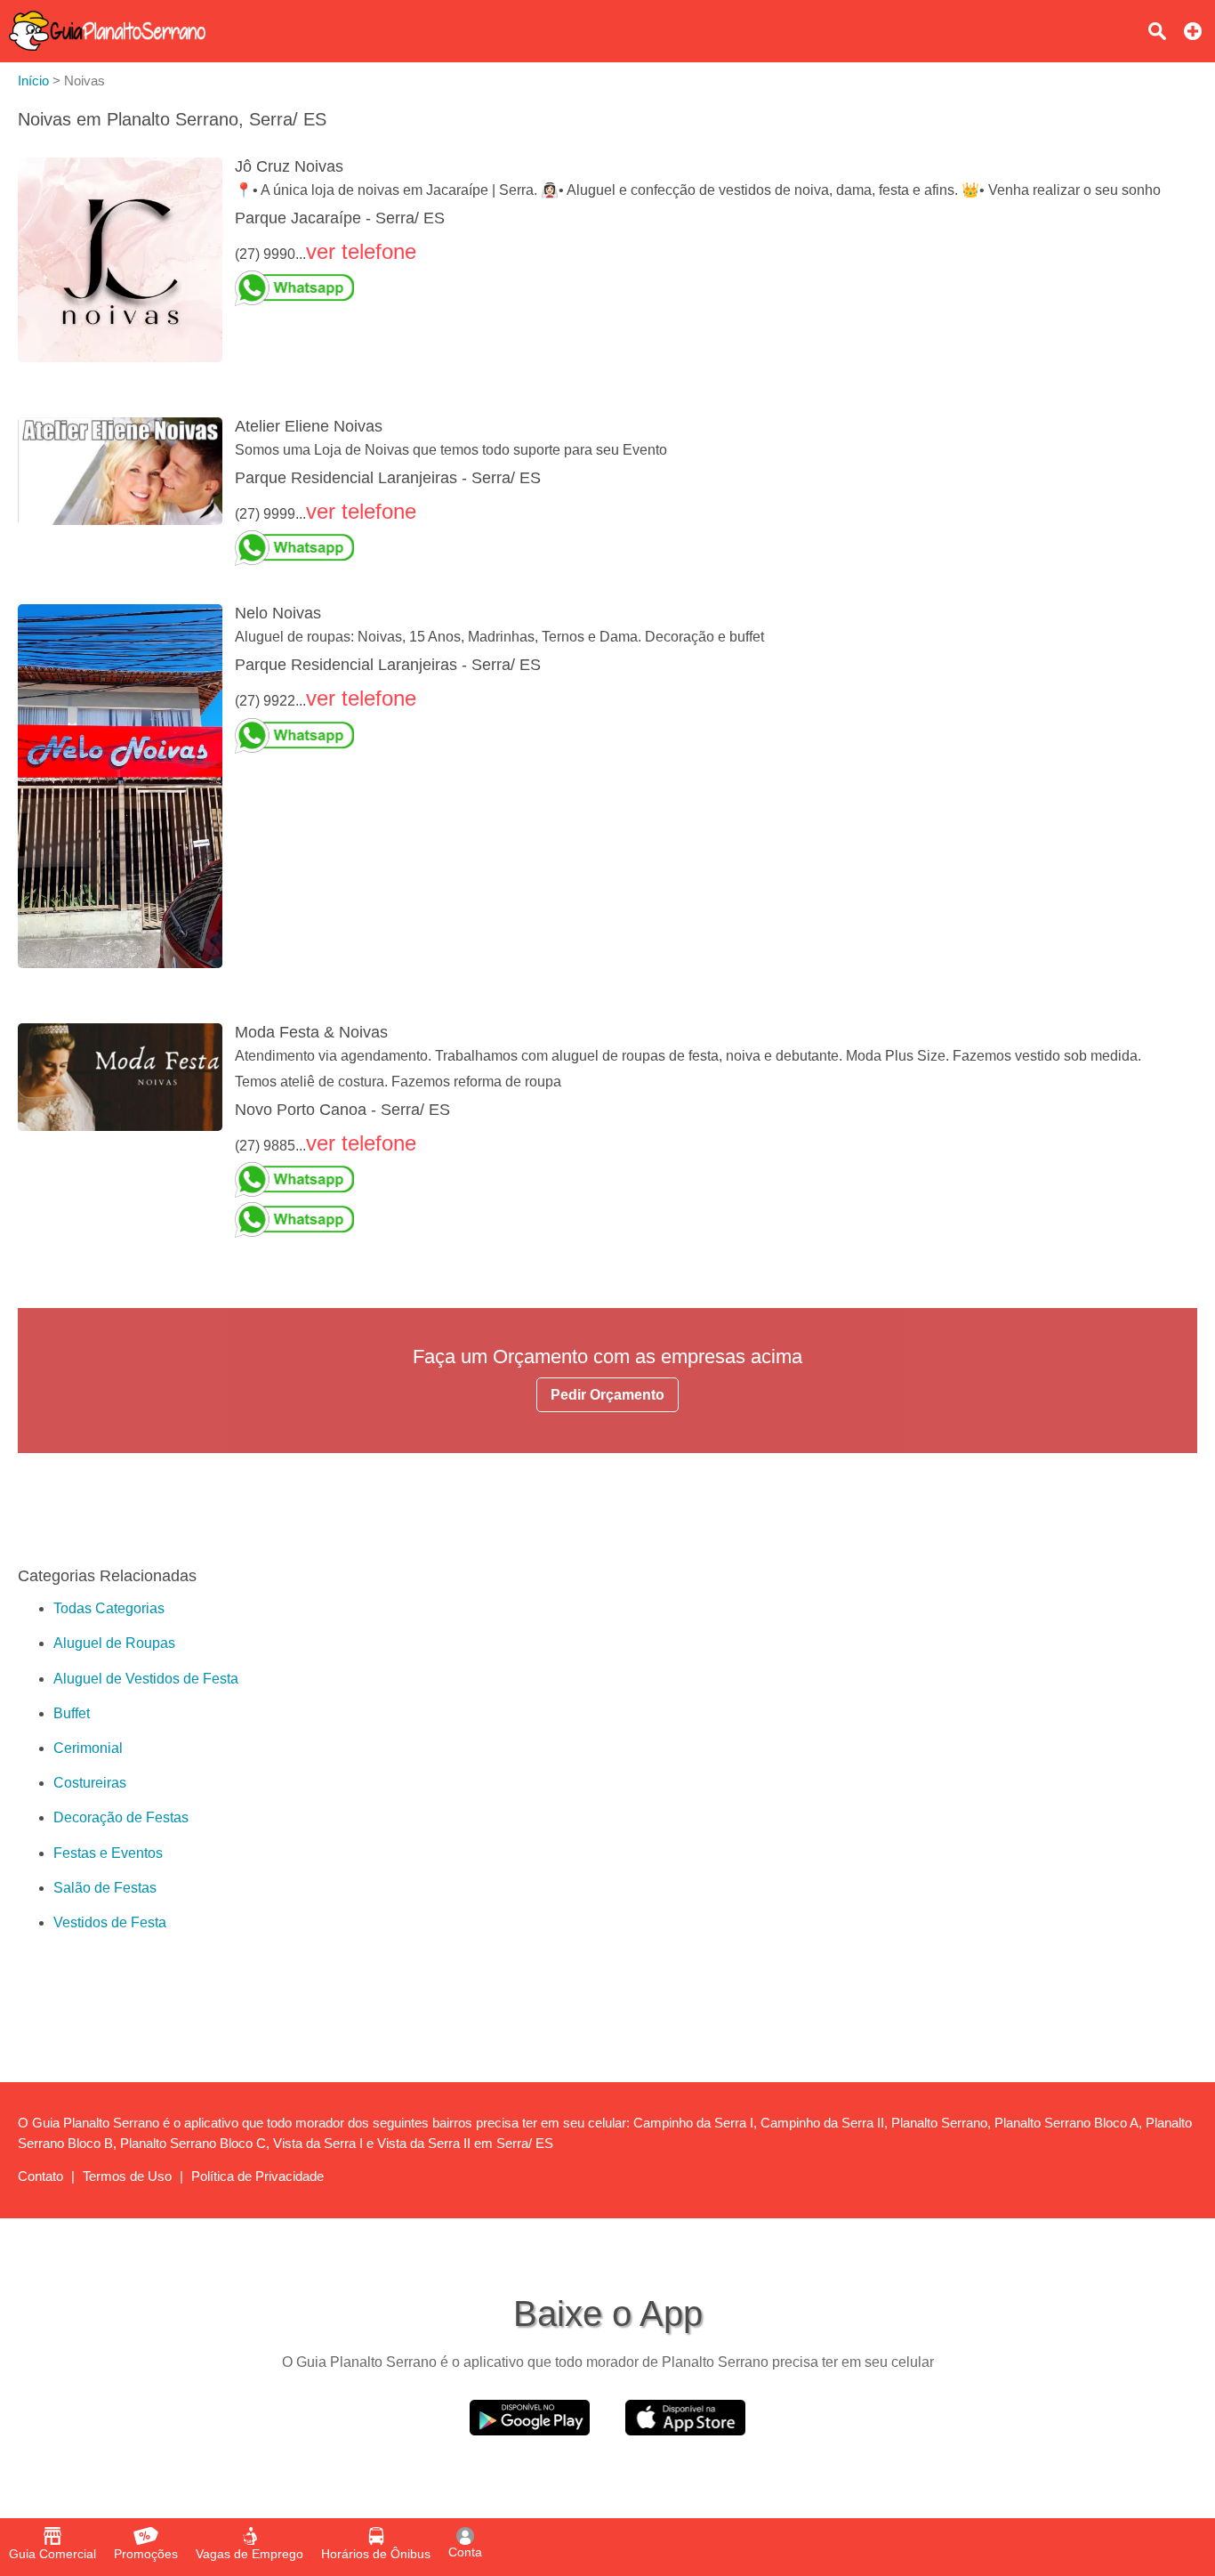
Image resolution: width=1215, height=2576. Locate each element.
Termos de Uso (127, 2176)
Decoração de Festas (121, 1817)
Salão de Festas (105, 1888)
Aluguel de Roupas (114, 1643)
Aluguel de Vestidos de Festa (146, 1679)
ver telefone (361, 251)
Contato (40, 2176)
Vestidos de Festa (110, 1922)
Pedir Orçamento (607, 1395)
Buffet (72, 1713)
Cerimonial (88, 1748)
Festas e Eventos (108, 1853)
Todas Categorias (109, 1608)
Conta (465, 2552)
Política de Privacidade (257, 2176)
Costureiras (90, 1783)
